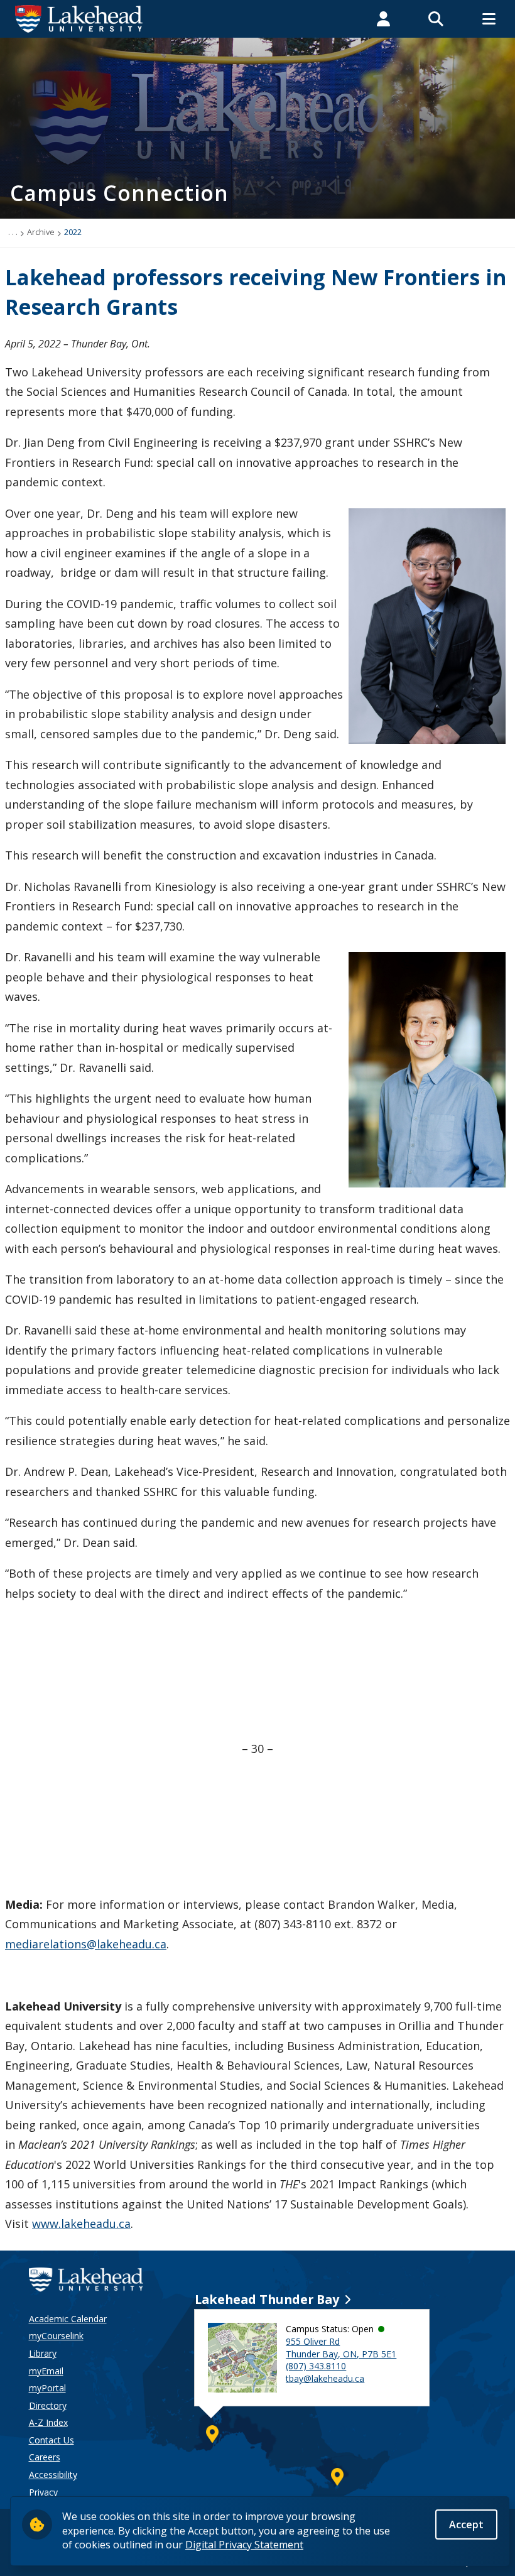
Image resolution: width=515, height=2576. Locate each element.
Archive (41, 232)
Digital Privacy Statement (244, 2545)
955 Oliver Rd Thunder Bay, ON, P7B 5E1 (341, 2348)
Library (43, 2353)
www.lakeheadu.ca (81, 2224)
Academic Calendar (68, 2319)
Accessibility (53, 2475)
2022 (73, 232)
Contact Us (51, 2440)
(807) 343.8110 (316, 2366)
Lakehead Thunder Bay (267, 2299)
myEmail (46, 2371)
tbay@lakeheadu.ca (325, 2378)
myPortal (47, 2388)
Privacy (43, 2492)
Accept (466, 2524)
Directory (48, 2405)
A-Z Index (48, 2422)
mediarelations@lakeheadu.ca (86, 1944)
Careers (45, 2457)
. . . (13, 232)
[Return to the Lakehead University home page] (79, 18)
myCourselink (56, 2336)
